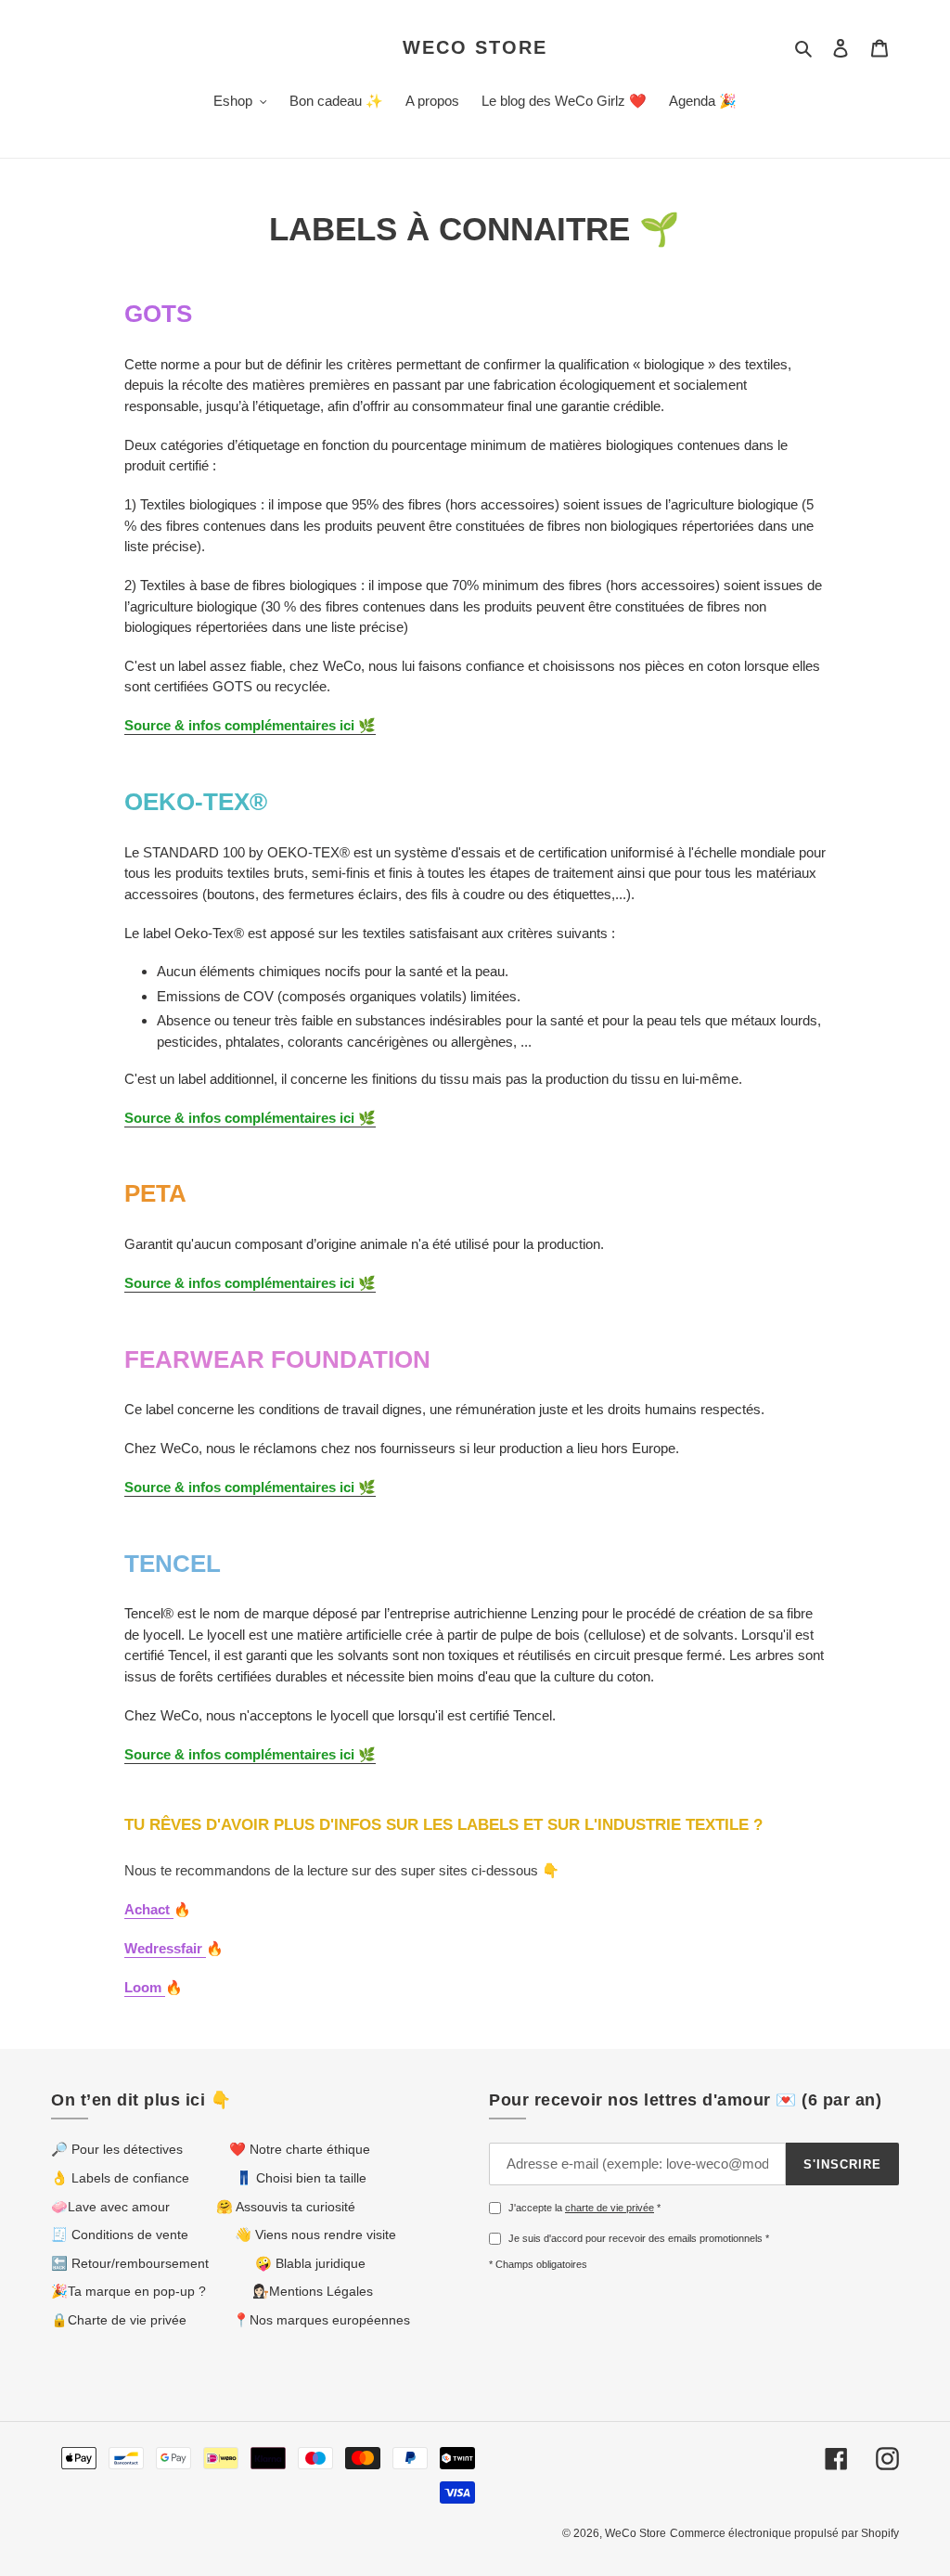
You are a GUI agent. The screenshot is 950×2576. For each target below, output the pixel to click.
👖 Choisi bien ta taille (301, 2178)
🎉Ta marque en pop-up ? (128, 2291)
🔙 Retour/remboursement (130, 2263)
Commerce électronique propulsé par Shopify (784, 2533)
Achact (149, 1909)
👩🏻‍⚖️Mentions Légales (313, 2291)
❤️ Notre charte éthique (300, 2149)
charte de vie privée (610, 2208)
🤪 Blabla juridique (310, 2263)
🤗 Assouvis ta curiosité (286, 2207)
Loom (145, 1987)
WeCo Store (475, 47)
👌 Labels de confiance (120, 2178)
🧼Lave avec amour (110, 2207)
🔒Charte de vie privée (119, 2320)
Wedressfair (165, 1948)
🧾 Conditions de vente (120, 2235)
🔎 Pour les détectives (117, 2149)
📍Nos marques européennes (321, 2320)
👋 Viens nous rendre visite (315, 2235)
